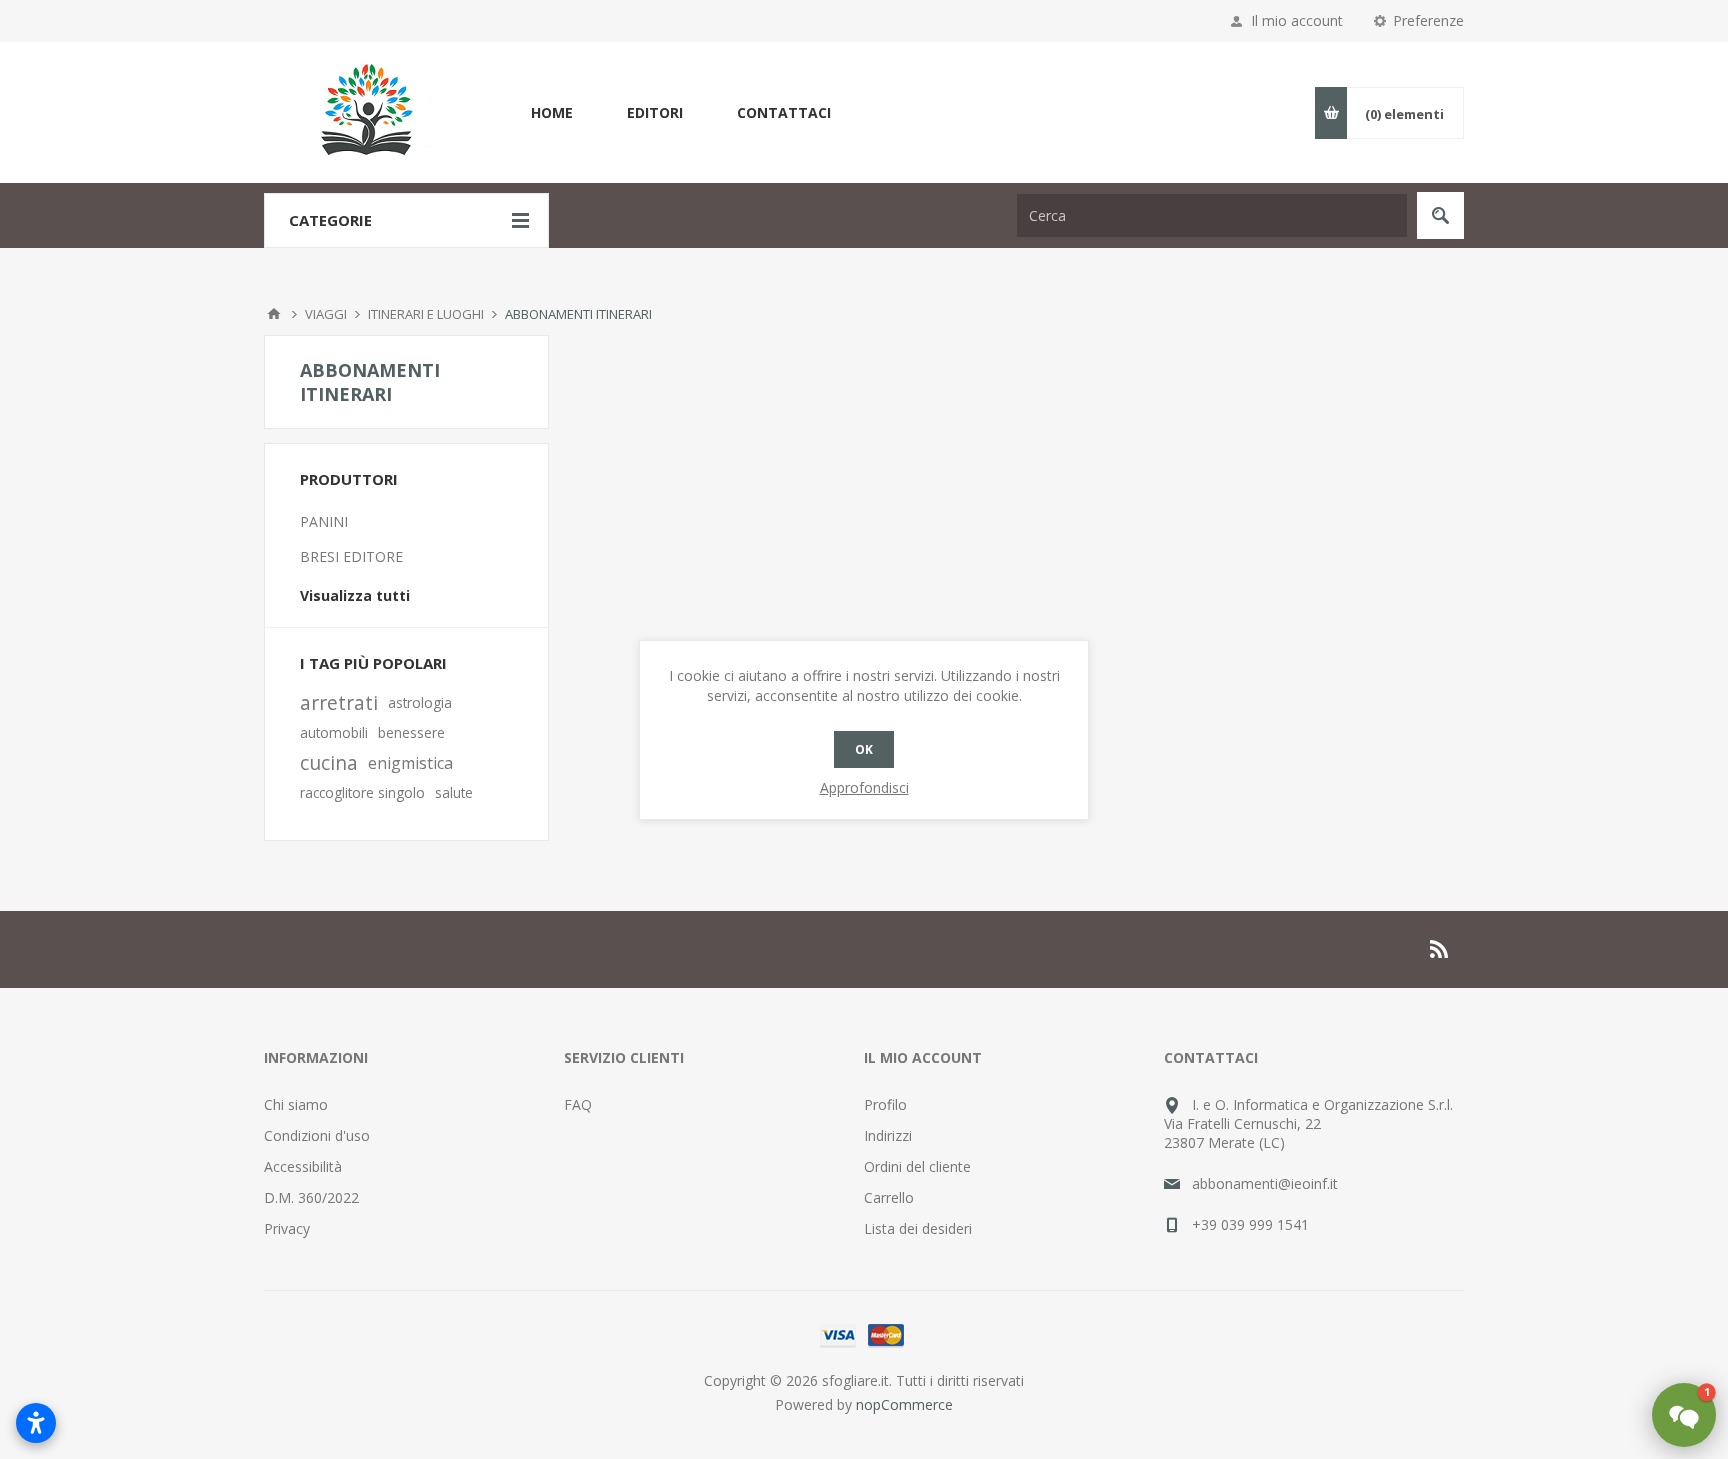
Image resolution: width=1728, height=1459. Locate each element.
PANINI (324, 521)
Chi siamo (296, 1104)
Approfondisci (864, 787)
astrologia (420, 702)
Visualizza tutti (355, 595)
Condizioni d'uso (317, 1135)
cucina (329, 762)
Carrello (889, 1197)
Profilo (885, 1104)
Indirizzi (888, 1135)
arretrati (339, 702)
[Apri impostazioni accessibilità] (36, 1423)
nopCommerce (904, 1404)
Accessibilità (303, 1166)
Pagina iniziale (274, 314)
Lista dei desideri (918, 1228)
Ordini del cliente (917, 1166)
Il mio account (1297, 20)
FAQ (578, 1104)
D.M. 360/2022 (311, 1197)
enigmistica (410, 763)
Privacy (287, 1228)
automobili (334, 732)
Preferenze (1428, 20)
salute (454, 792)
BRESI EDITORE (351, 556)
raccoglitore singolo (362, 792)
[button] (1684, 1415)
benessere (411, 732)
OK (864, 749)
